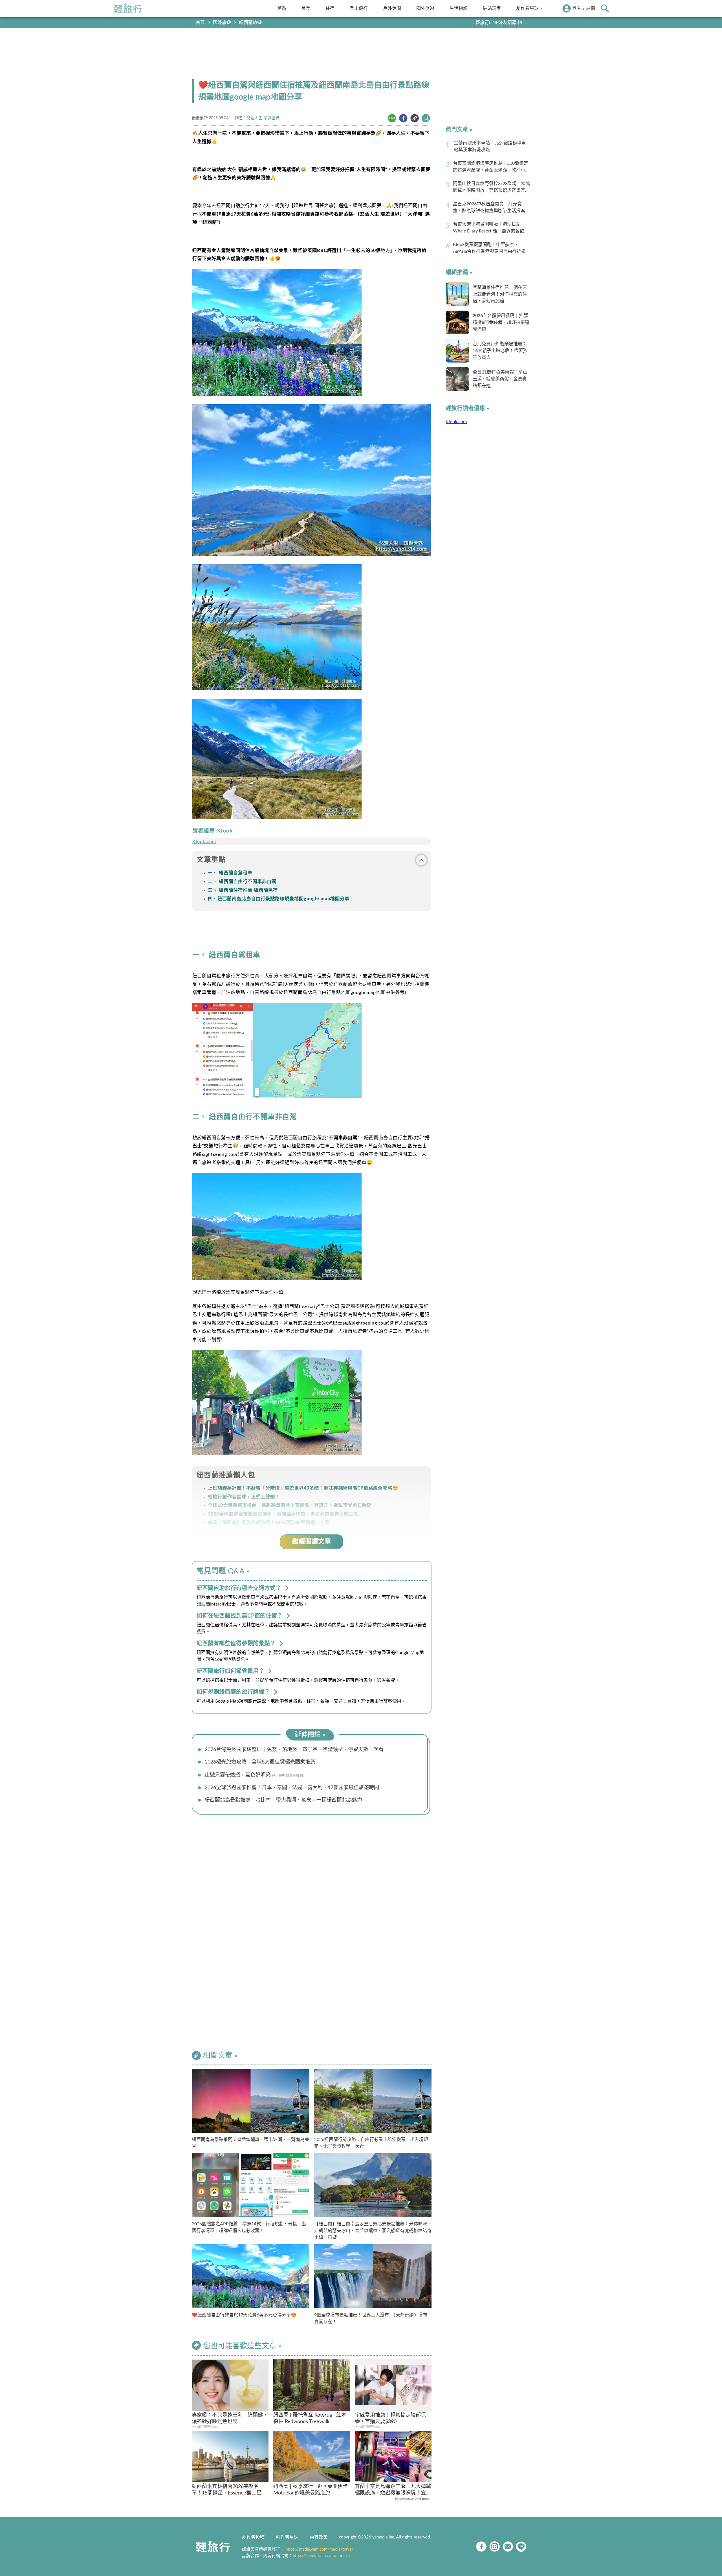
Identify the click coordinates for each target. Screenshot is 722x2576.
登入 (577, 8)
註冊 (591, 8)
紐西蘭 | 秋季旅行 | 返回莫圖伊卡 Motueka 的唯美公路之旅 (311, 2490)
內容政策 (319, 2537)
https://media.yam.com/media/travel (319, 2549)
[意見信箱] (508, 2547)
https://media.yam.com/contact (321, 2556)
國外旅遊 (425, 8)
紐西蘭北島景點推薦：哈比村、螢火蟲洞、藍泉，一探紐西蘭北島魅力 (283, 1800)
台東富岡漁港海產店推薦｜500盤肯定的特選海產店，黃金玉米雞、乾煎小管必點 (491, 167)
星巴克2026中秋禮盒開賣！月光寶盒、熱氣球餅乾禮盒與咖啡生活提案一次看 (491, 208)
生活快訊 (459, 8)
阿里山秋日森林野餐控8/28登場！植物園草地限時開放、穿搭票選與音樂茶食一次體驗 (492, 188)
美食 (306, 8)
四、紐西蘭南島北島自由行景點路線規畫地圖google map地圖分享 (279, 899)
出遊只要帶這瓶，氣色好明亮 (238, 1775)
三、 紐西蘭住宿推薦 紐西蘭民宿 (243, 890)
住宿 (330, 8)
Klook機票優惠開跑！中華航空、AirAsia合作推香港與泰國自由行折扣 (489, 248)
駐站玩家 (492, 8)
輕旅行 (128, 8)
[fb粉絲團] (481, 2547)
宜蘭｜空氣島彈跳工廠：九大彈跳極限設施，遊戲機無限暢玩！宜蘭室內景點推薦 (393, 2490)
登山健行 (359, 8)
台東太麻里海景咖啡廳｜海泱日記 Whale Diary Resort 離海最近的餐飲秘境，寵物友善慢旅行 (491, 228)
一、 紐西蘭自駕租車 (230, 873)
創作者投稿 (253, 2537)
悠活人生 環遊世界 (263, 118)
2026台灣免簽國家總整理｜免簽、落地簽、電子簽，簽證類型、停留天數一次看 (294, 1750)
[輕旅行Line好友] (521, 2547)
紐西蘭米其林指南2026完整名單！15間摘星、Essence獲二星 (227, 2490)
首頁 (200, 23)
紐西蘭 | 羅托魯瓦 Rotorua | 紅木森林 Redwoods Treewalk (310, 2418)
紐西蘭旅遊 (250, 23)
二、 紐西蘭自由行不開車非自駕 (242, 882)
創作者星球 (527, 8)
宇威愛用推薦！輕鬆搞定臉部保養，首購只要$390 (390, 2418)
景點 (281, 8)
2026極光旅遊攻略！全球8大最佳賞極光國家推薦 (260, 1762)
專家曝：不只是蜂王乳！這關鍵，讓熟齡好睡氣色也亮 (230, 2418)
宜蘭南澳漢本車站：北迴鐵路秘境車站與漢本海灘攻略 (490, 146)
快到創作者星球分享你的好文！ (490, 23)
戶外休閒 (392, 8)
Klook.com (204, 842)
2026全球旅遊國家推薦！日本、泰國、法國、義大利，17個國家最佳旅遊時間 (292, 1788)
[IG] (495, 2547)
